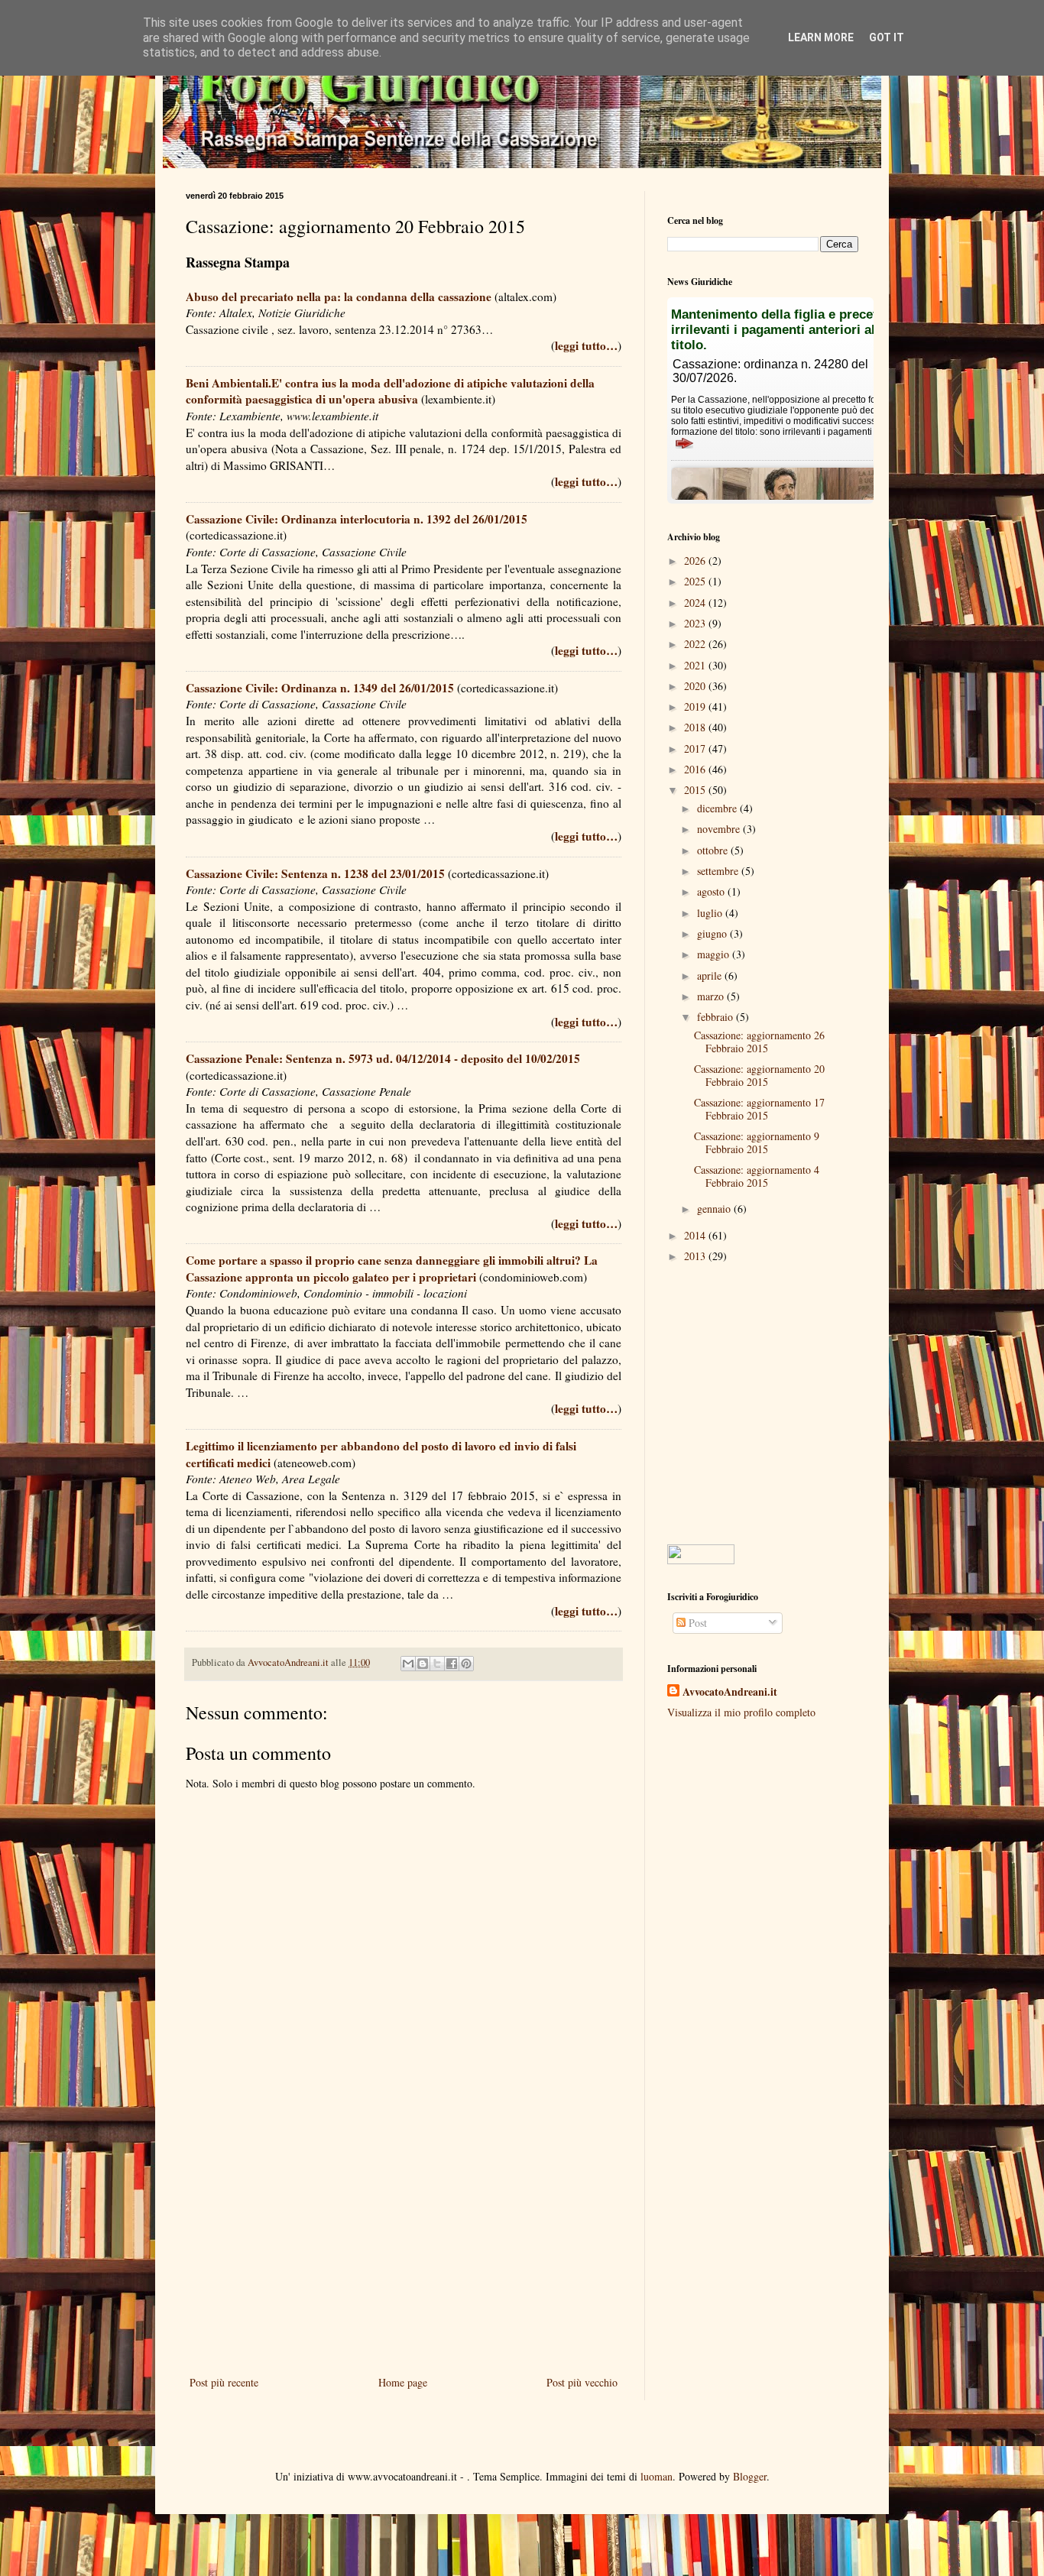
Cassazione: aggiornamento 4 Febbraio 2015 (757, 1176)
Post (696, 1623)
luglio (711, 913)
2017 (696, 748)
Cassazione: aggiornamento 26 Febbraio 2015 (759, 1042)
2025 (696, 581)
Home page (403, 2382)
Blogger (750, 2476)
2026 (696, 561)
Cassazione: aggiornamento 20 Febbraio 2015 (759, 1075)
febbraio (717, 1017)
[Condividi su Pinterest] (466, 1664)
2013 (696, 1256)
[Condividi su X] (437, 1664)
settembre (719, 871)
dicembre (718, 808)
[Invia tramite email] (408, 1664)
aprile (711, 975)
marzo (712, 996)
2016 (696, 769)
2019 (696, 706)
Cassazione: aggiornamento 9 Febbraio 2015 (757, 1142)
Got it (887, 37)
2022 (696, 644)
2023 (696, 623)
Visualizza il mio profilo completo (741, 1712)
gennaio (715, 1209)
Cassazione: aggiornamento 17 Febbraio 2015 (759, 1109)
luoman (657, 2476)
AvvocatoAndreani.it (730, 1692)
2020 (696, 686)
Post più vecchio (582, 2382)
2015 (696, 790)
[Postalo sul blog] (423, 1664)
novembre (720, 829)
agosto (712, 891)
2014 (696, 1235)
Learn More (821, 37)
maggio (715, 954)
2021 (696, 665)
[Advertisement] (404, 2247)
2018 (696, 727)
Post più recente (224, 2382)
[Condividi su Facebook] (452, 1664)
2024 (696, 603)
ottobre (714, 850)
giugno (713, 933)
